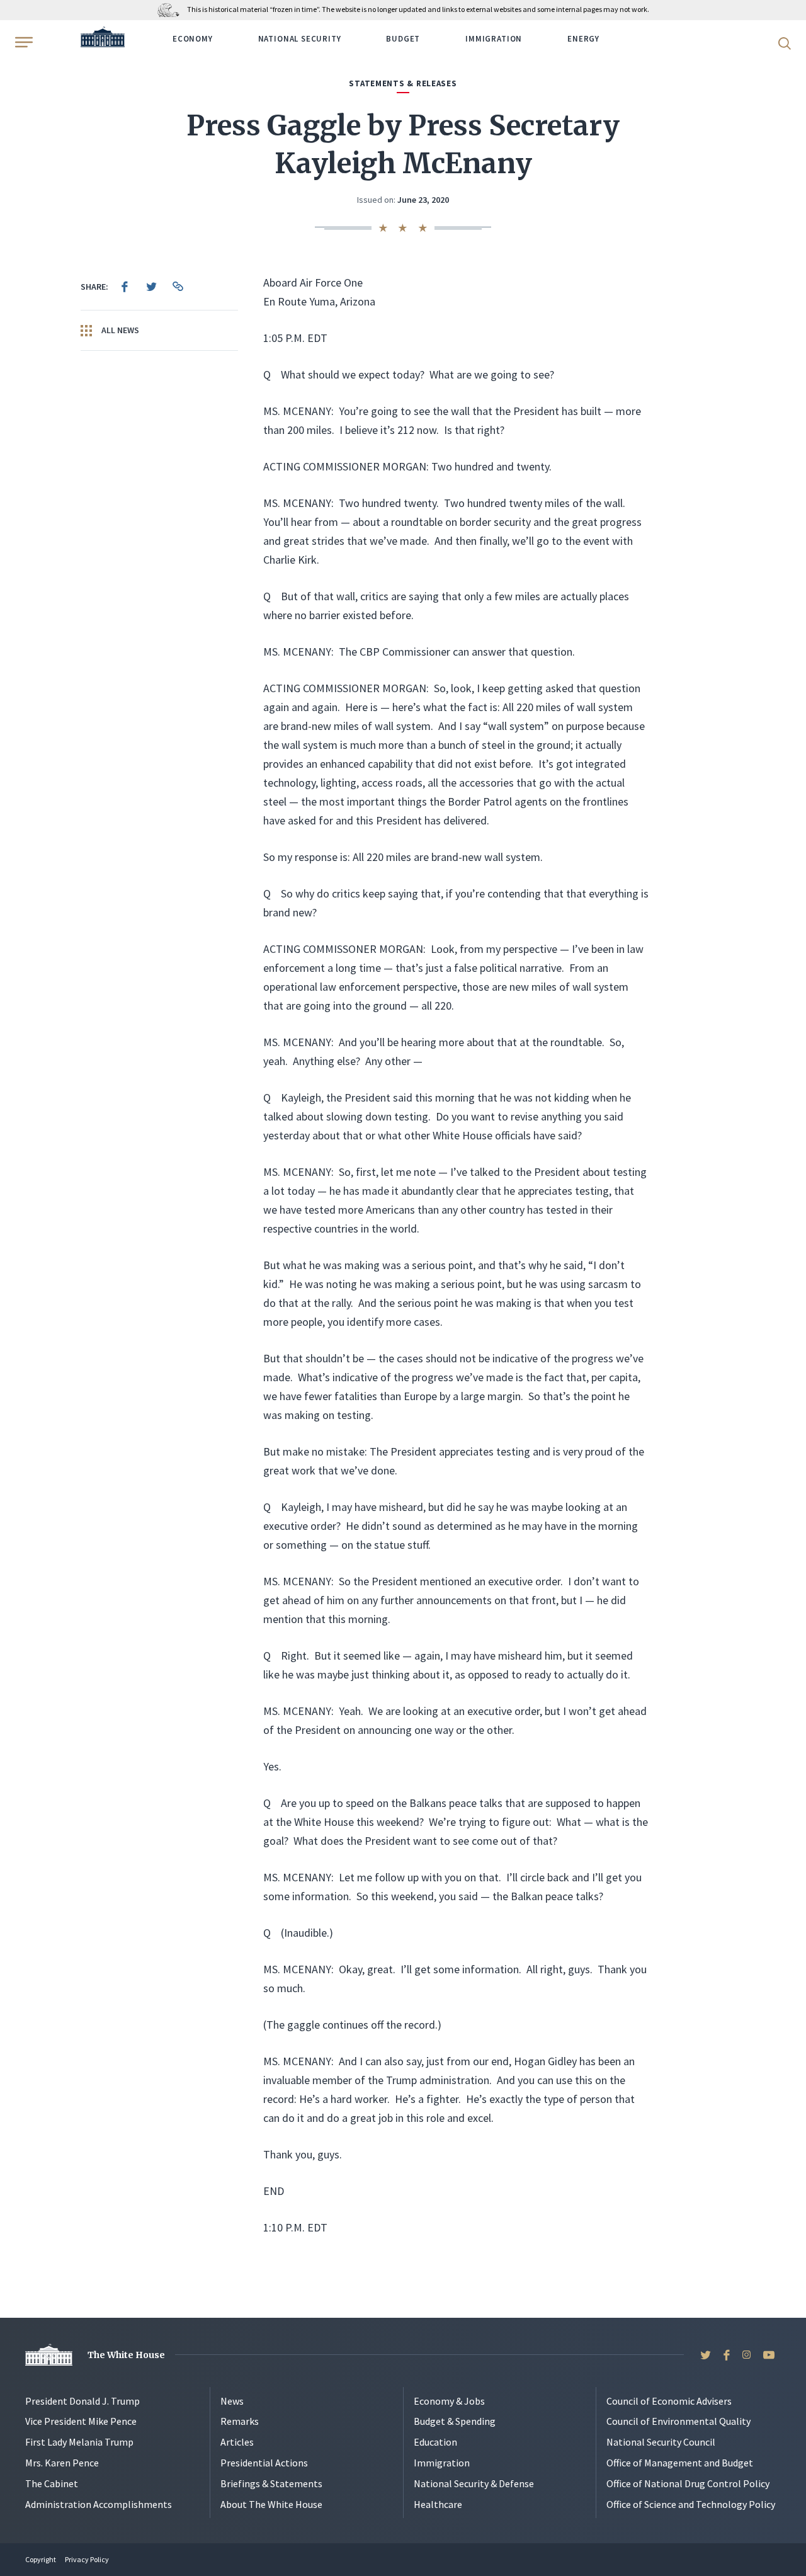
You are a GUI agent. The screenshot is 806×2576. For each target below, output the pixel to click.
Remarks (240, 2421)
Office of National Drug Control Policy (688, 2483)
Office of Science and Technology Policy (691, 2504)
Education (435, 2442)
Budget (403, 39)
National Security (300, 39)
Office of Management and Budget (680, 2463)
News (232, 2401)
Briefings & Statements (271, 2483)
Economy (193, 39)
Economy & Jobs (449, 2401)
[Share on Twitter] (151, 287)
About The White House (271, 2504)
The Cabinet (52, 2483)
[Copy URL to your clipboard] (178, 287)
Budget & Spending (455, 2421)
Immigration (494, 39)
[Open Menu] (23, 42)
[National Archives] (172, 9)
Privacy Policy (87, 2559)
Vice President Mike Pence (81, 2421)
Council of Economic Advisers (669, 2401)
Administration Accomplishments (99, 2504)
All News (119, 330)
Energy (583, 39)
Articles (237, 2442)
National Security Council (661, 2442)
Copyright (41, 2559)
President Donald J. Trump (82, 2401)
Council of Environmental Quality (678, 2421)
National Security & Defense (474, 2483)
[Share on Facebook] (125, 287)
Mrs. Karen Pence (62, 2463)
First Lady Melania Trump (79, 2442)
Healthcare (438, 2504)
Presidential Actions (264, 2463)
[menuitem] (125, 287)
